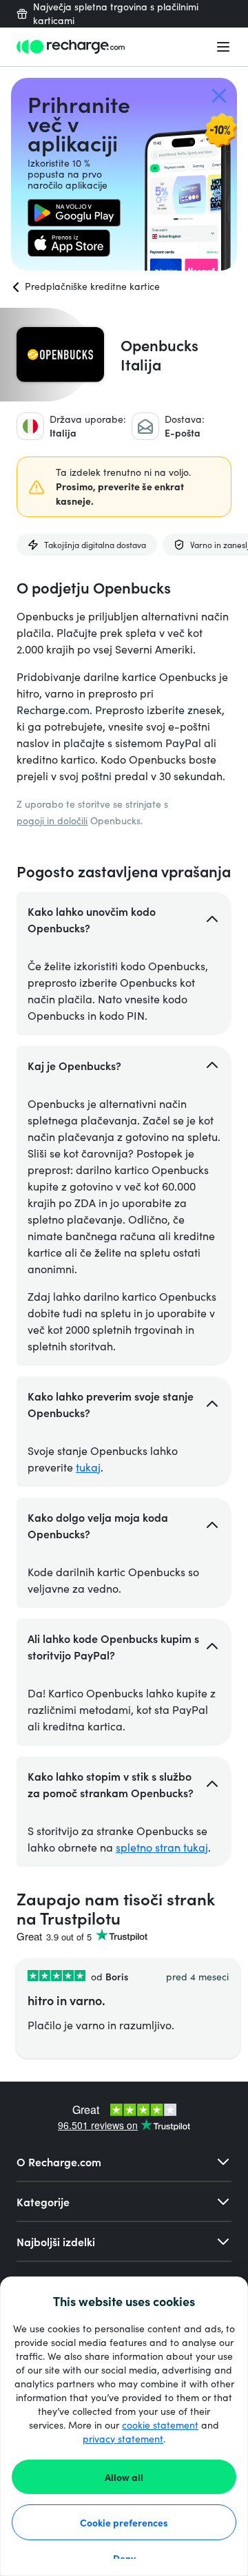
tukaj (88, 1467)
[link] (74, 213)
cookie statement (160, 2425)
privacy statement (123, 2439)
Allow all (124, 2477)
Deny (124, 2558)
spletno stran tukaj (162, 1847)
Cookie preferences (124, 2522)
